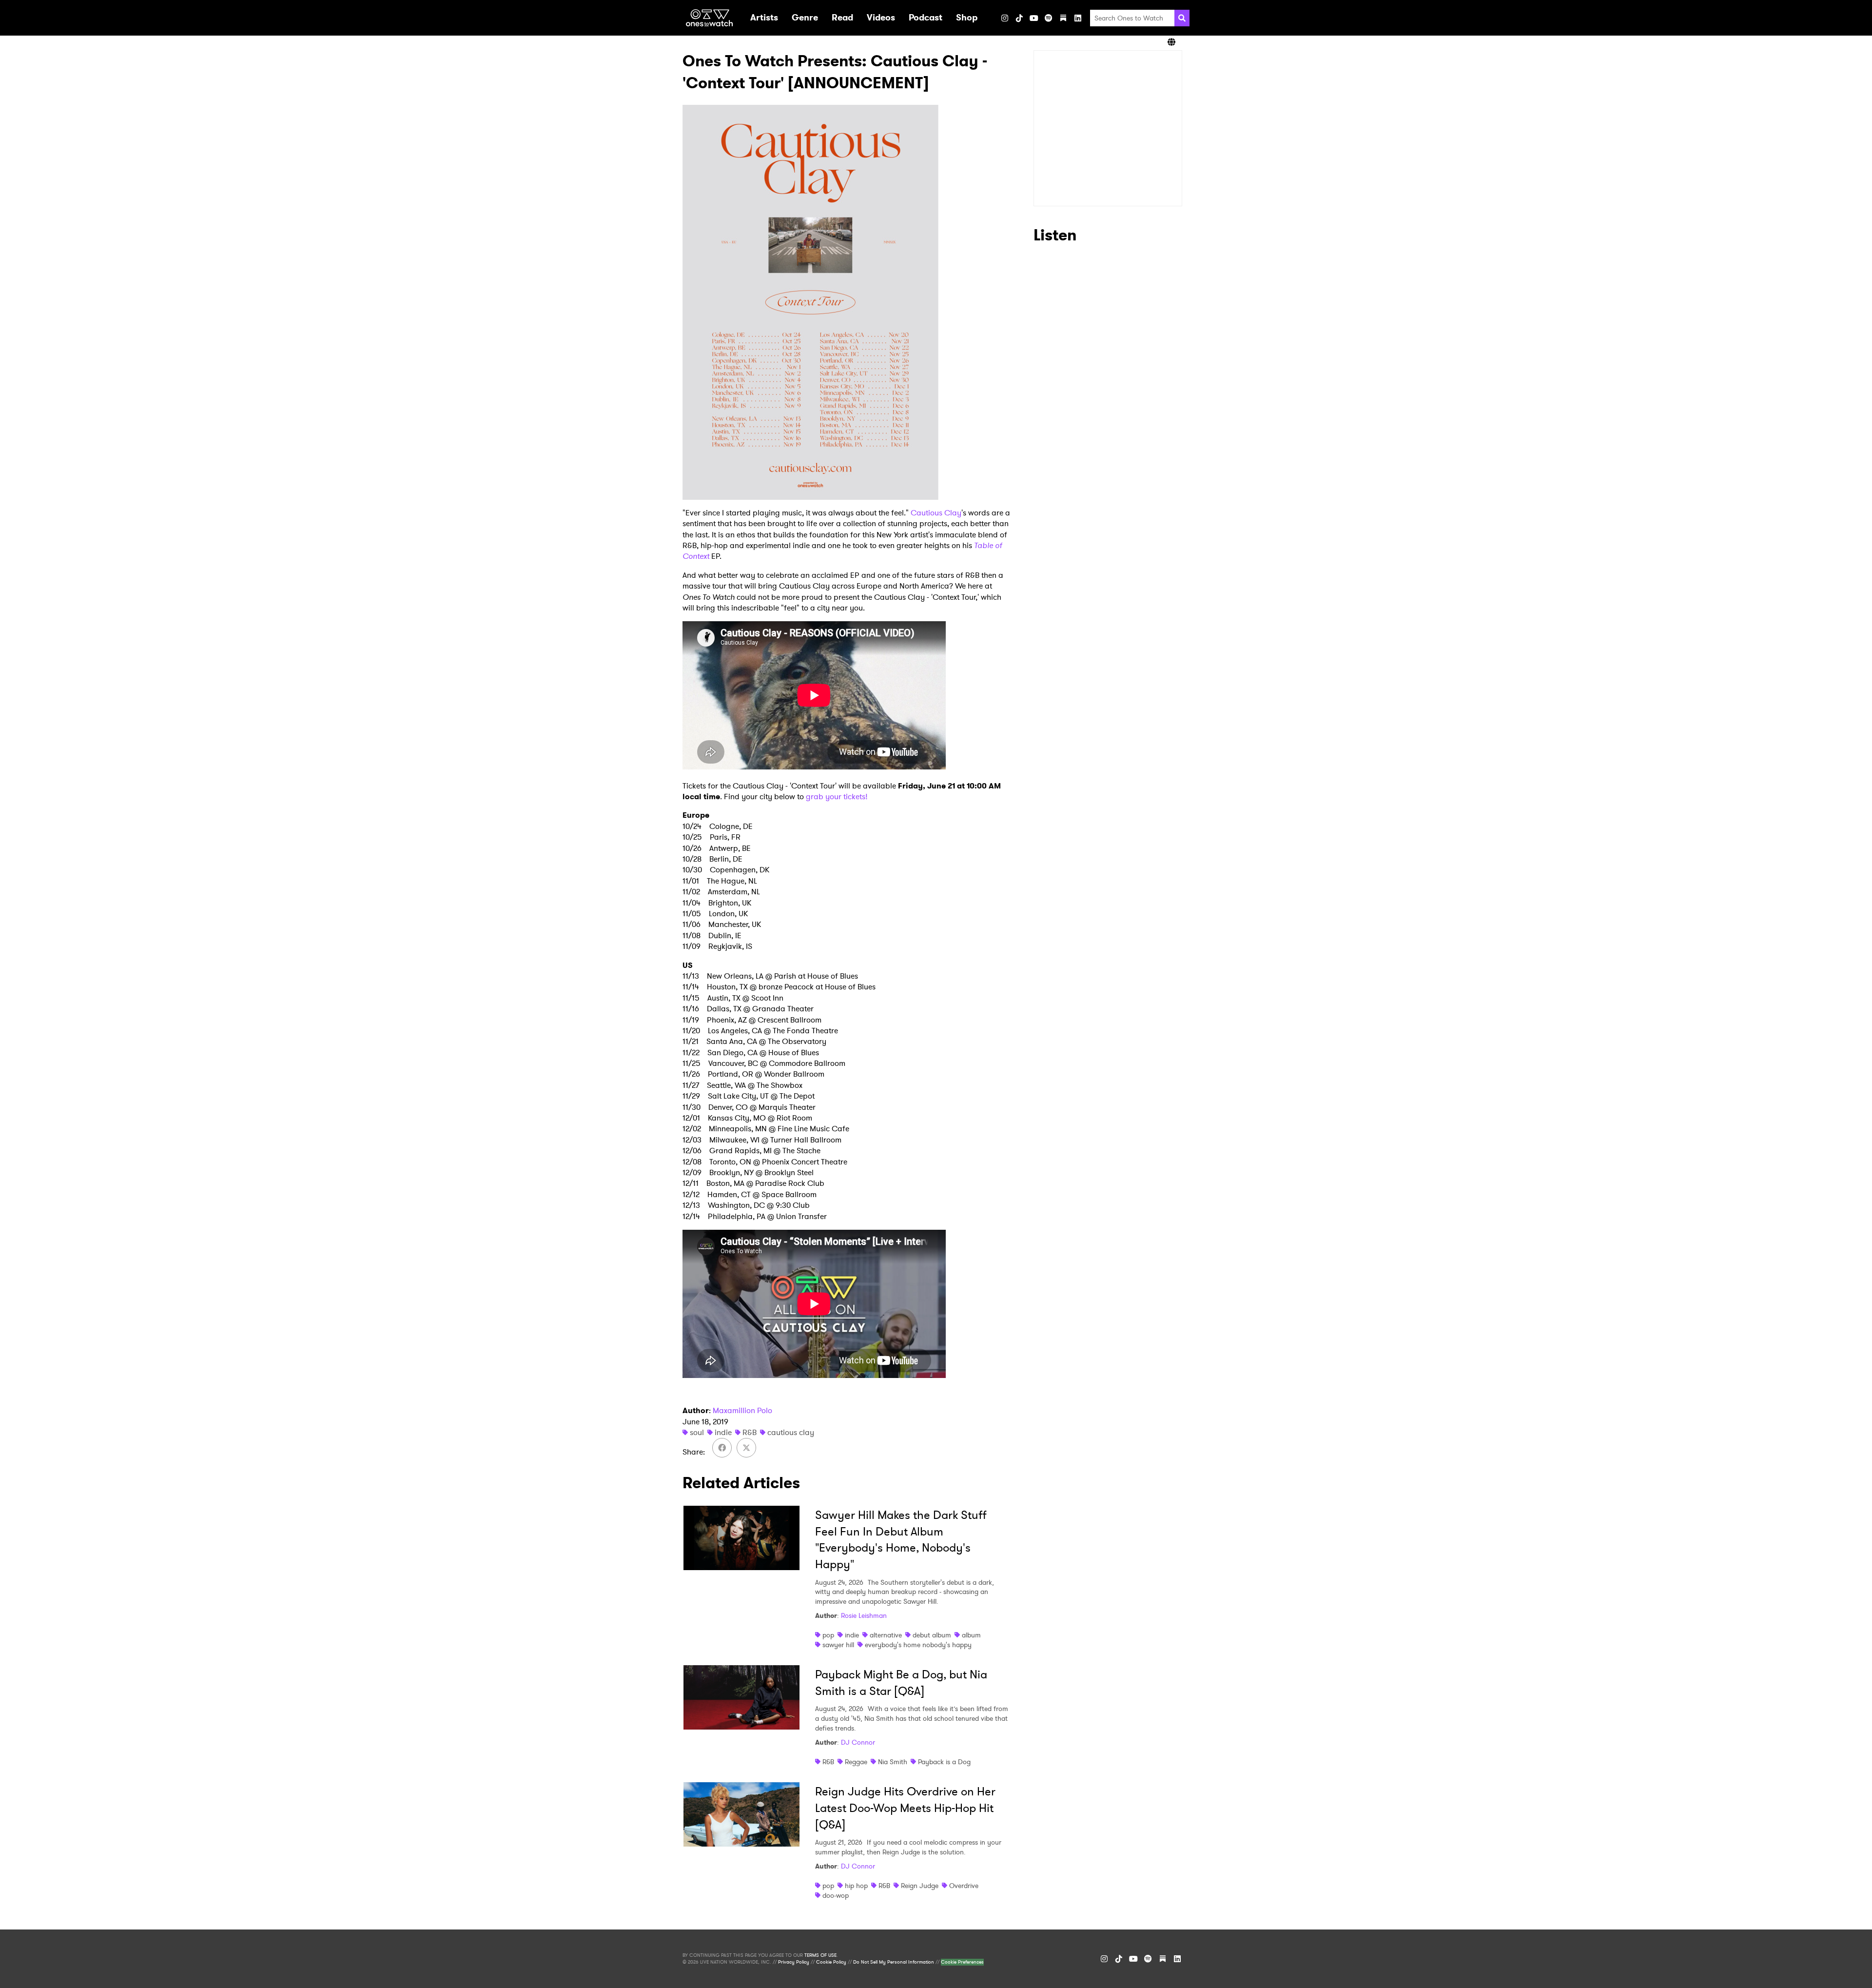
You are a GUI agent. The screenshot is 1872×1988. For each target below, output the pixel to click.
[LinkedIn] (1078, 18)
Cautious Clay (936, 513)
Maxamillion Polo (742, 1410)
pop (828, 1635)
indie (723, 1432)
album (971, 1635)
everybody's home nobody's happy (918, 1645)
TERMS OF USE (820, 1955)
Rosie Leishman (864, 1615)
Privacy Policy (794, 1962)
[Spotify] (1049, 18)
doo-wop (836, 1895)
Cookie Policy (831, 1962)
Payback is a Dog (944, 1762)
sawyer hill (838, 1645)
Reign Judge (920, 1886)
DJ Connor (858, 1742)
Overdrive (964, 1886)
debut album (932, 1635)
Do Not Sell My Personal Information (894, 1962)
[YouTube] (1034, 18)
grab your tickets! (837, 797)
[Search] (1182, 18)
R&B (750, 1432)
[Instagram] (1005, 18)
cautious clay (791, 1432)
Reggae (856, 1762)
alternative (886, 1635)
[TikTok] (1019, 18)
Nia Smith (893, 1762)
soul (697, 1432)
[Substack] (1063, 18)
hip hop (856, 1886)
